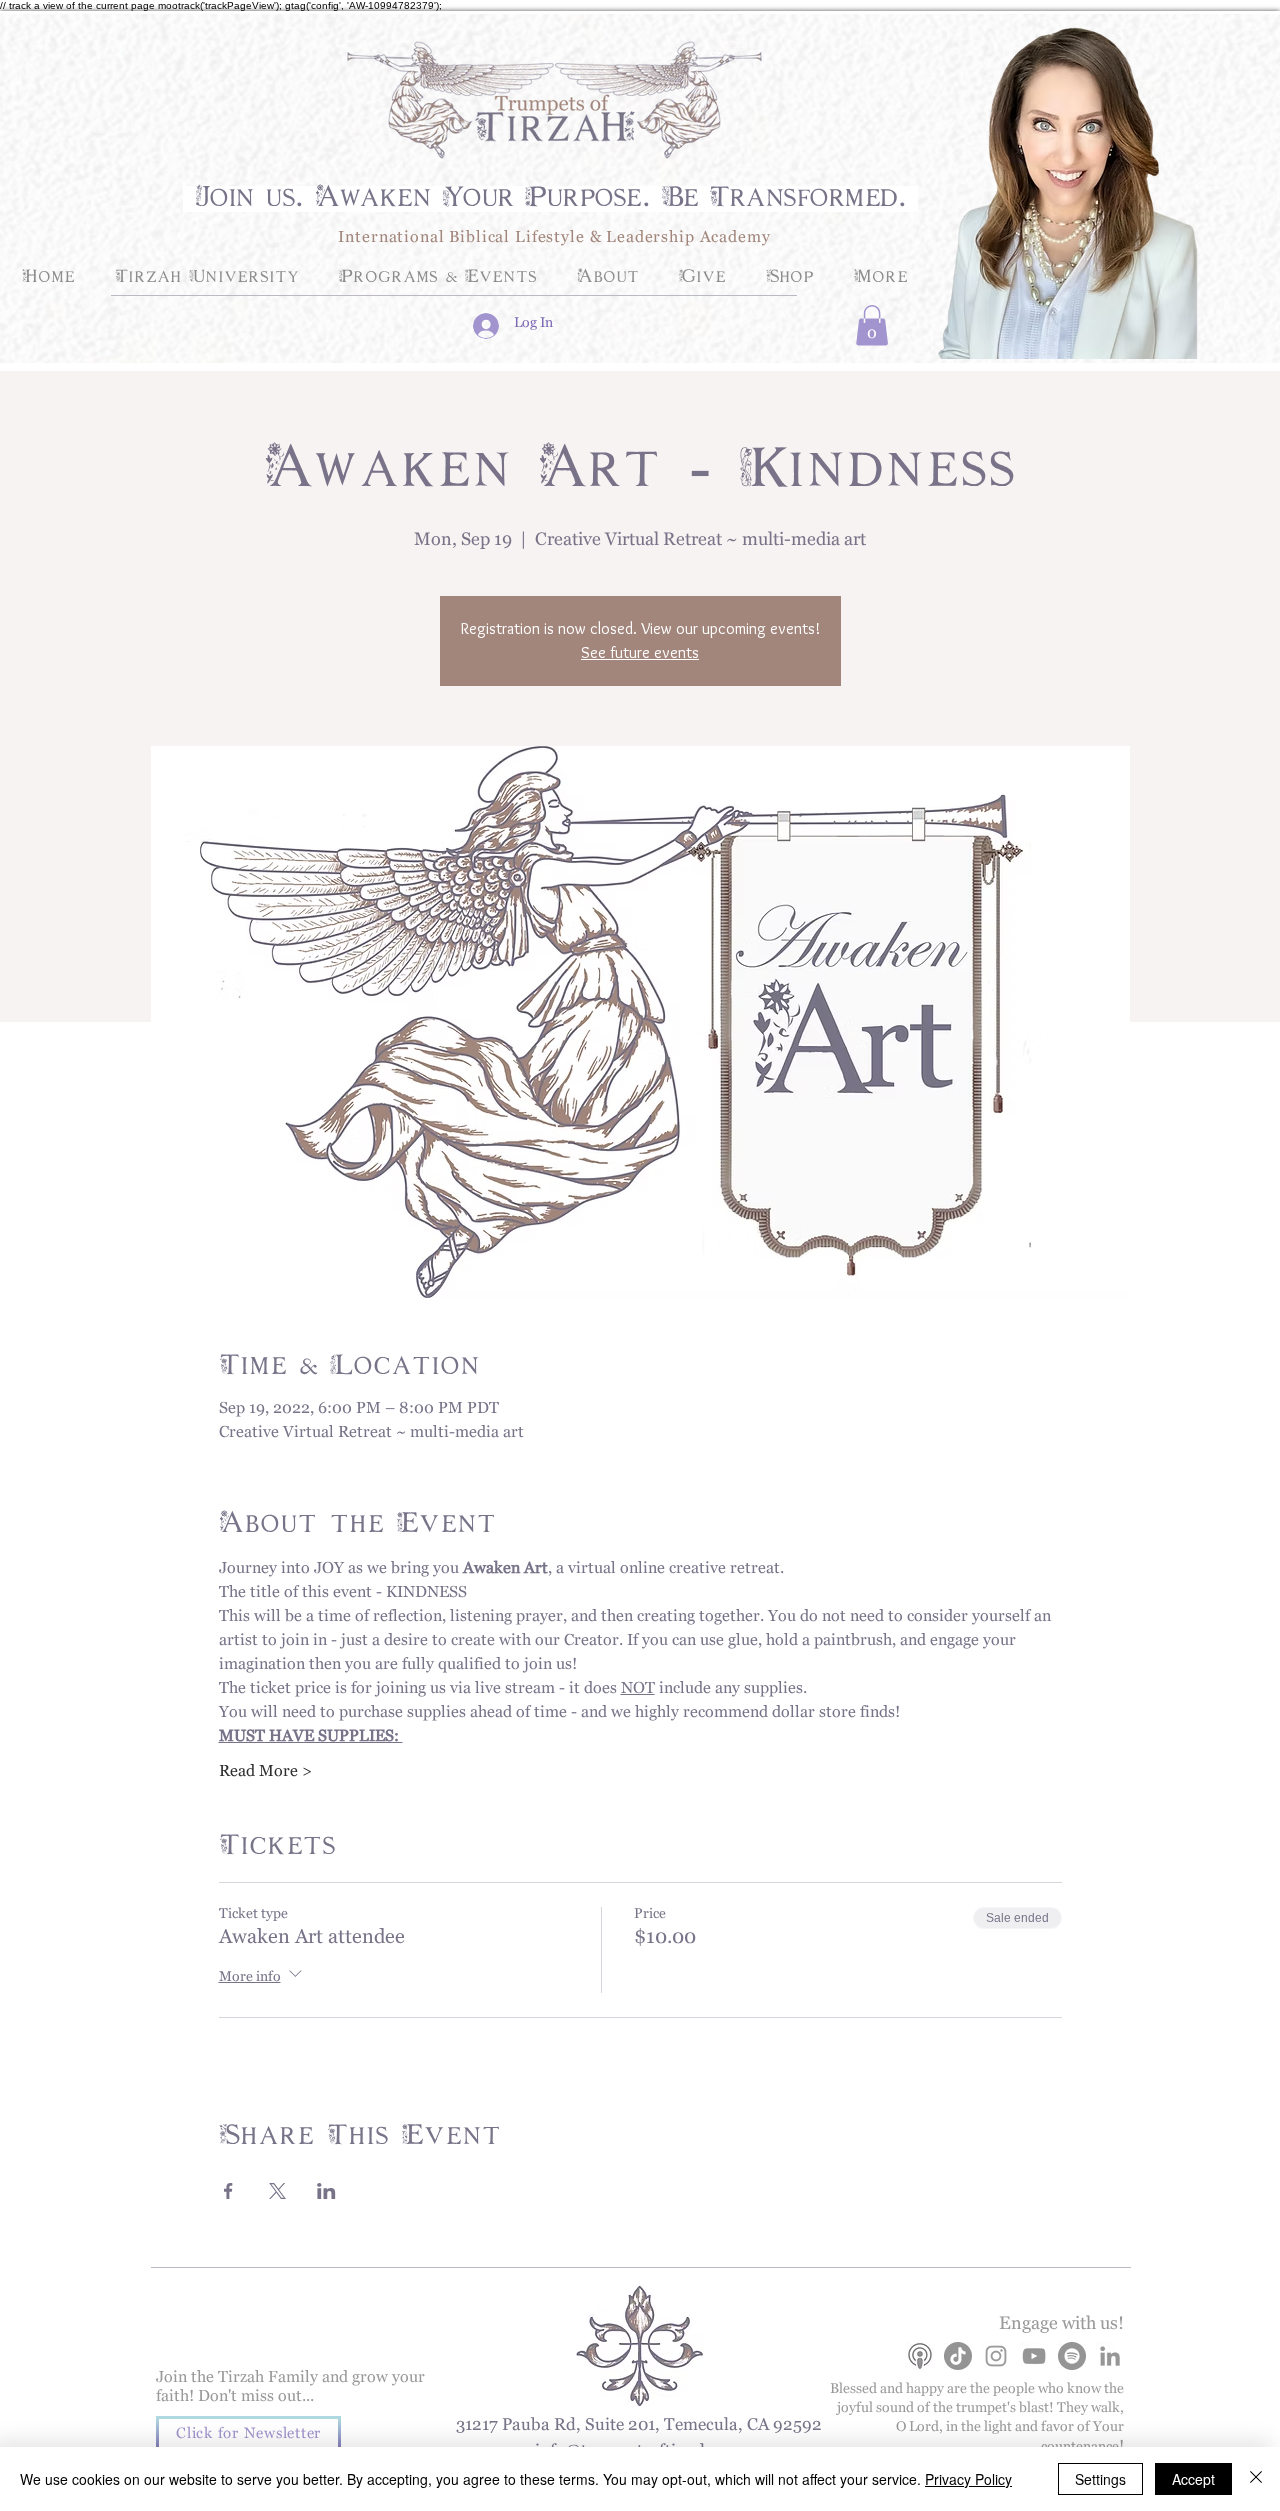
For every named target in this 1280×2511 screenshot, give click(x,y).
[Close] (1256, 2479)
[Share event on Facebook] (228, 2191)
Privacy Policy (968, 2479)
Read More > (265, 1775)
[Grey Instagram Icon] (996, 2356)
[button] (872, 325)
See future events (640, 652)
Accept (1193, 2479)
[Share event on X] (277, 2191)
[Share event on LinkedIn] (326, 2191)
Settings (1100, 2479)
